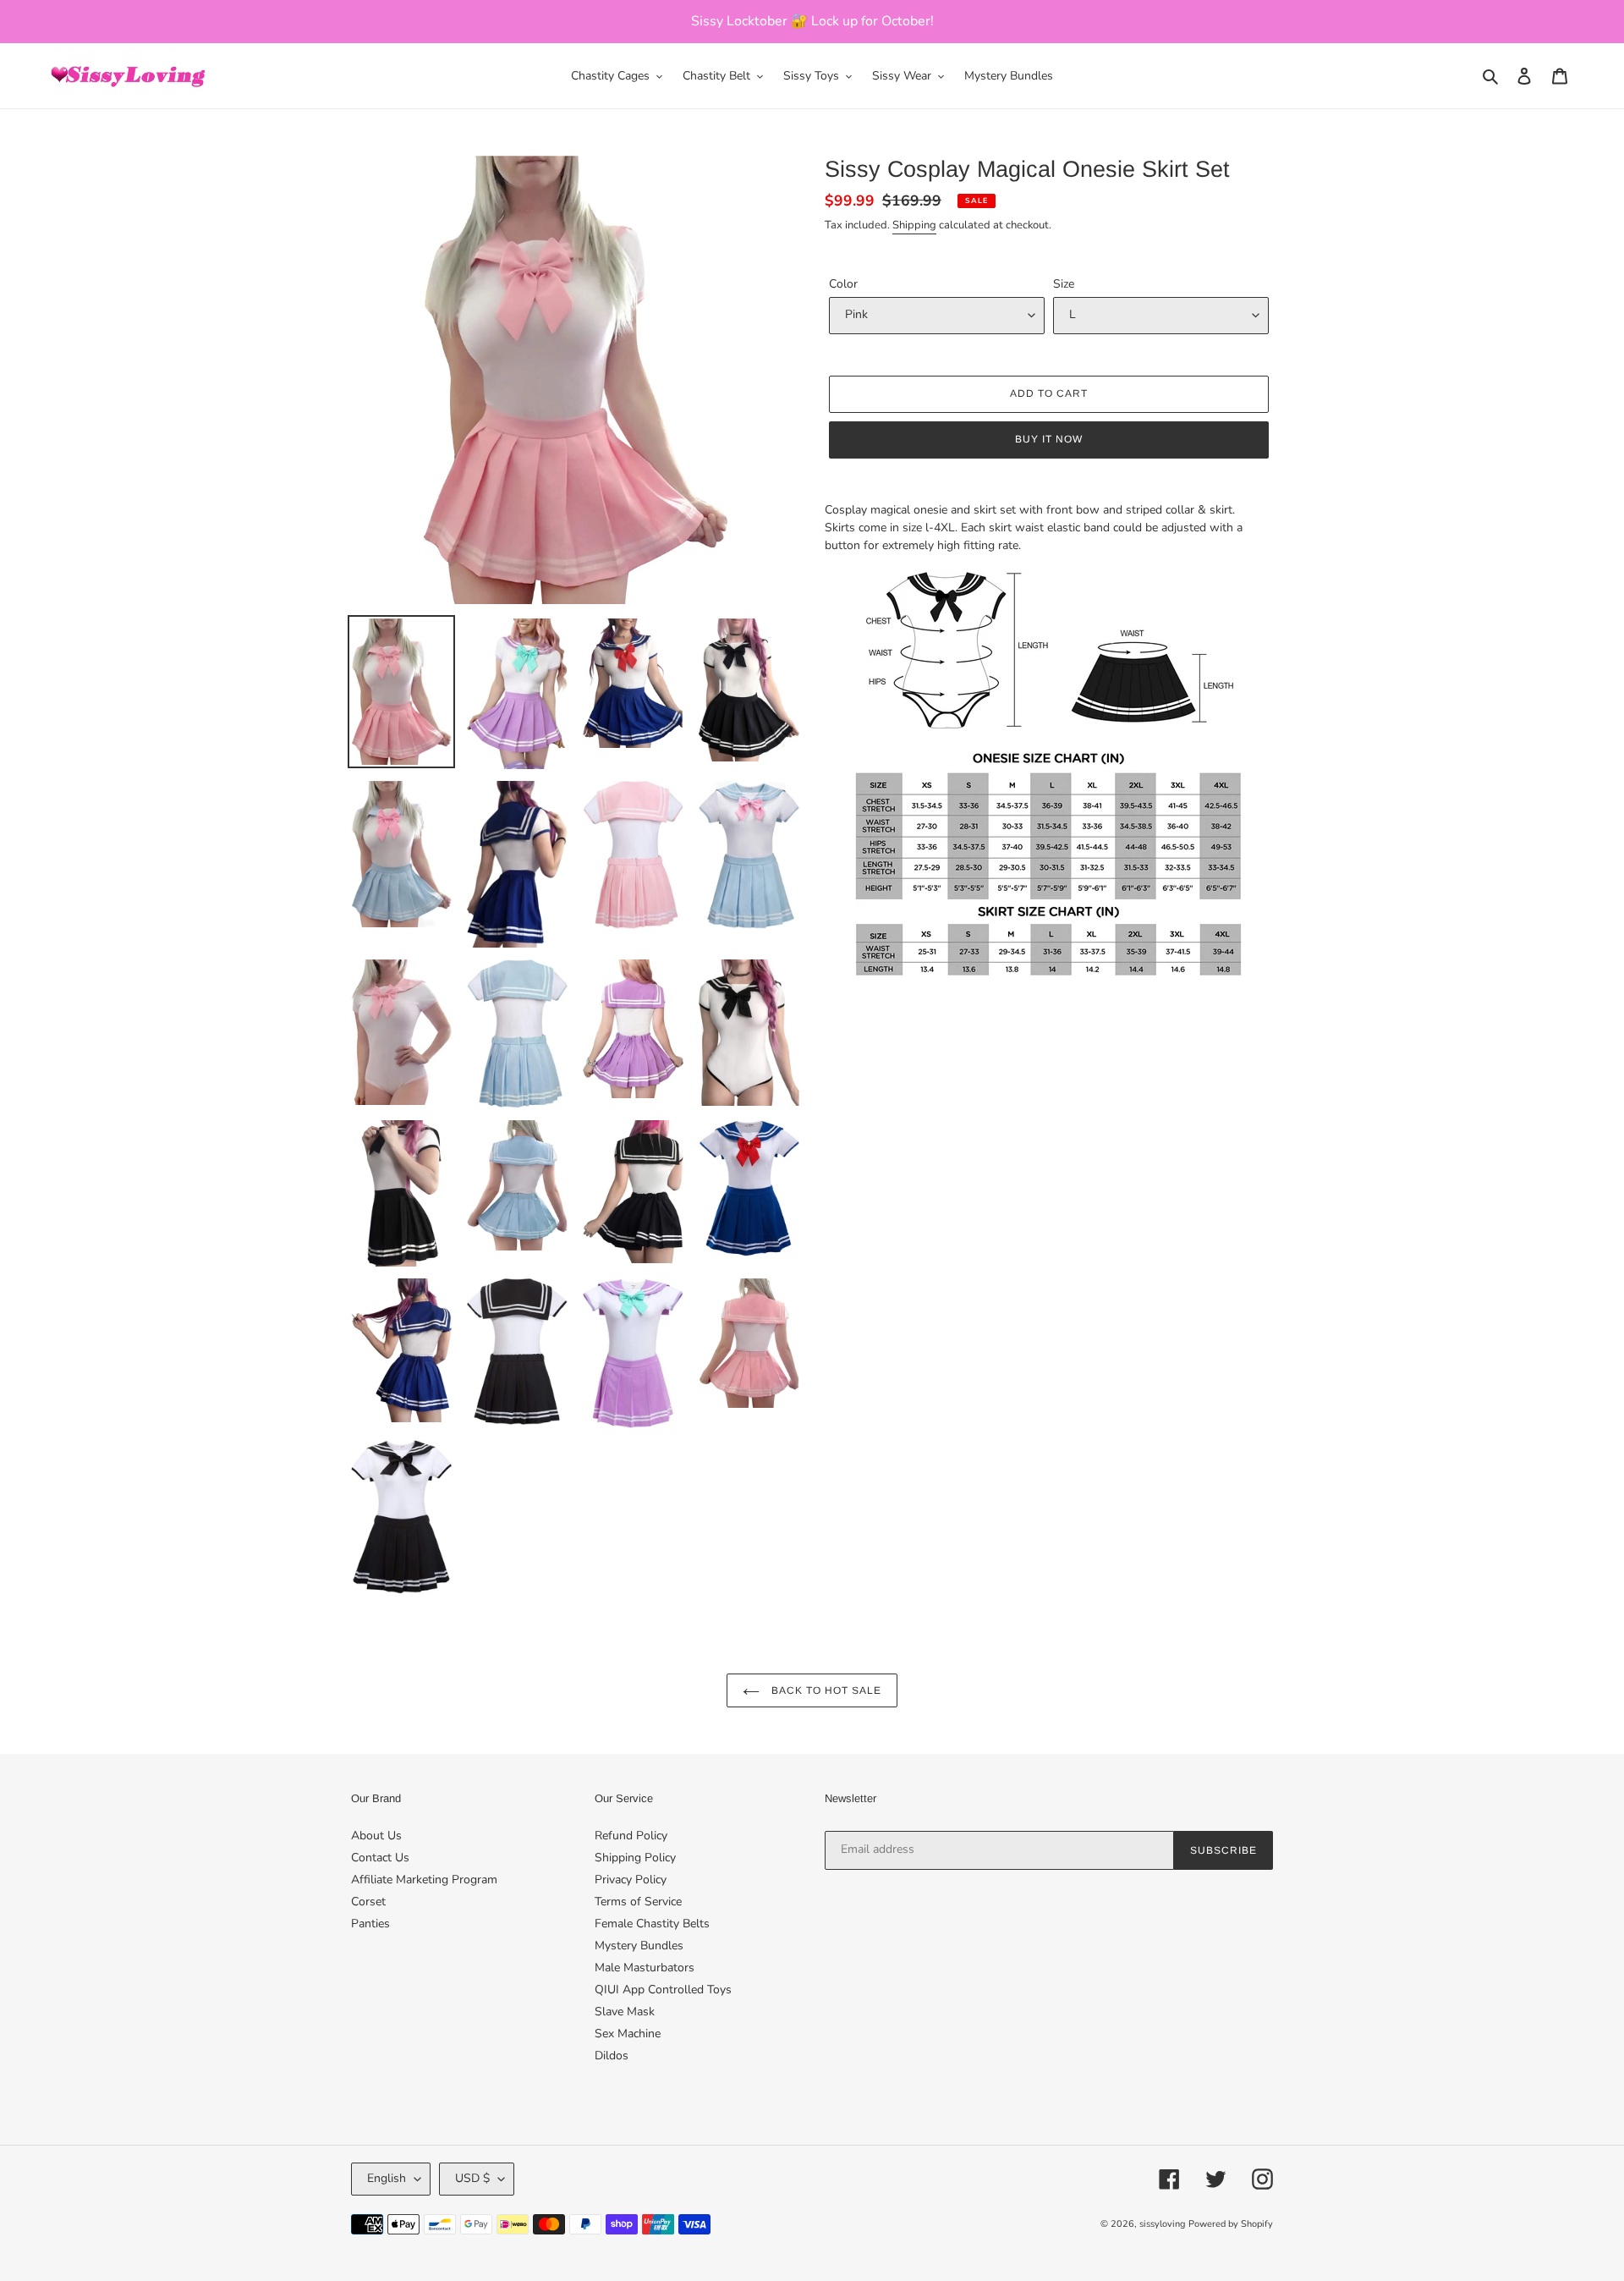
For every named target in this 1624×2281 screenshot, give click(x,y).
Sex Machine (628, 2034)
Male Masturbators (645, 1968)
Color (843, 284)
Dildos (612, 2056)
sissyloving (1162, 2224)
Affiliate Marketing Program (424, 1880)
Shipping (914, 225)
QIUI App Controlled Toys (663, 1990)
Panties (370, 1924)
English (387, 2178)
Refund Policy (631, 1836)
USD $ (472, 2178)
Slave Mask (625, 2012)
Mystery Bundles (639, 1946)
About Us (376, 1836)
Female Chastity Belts (652, 1924)
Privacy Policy (631, 1880)
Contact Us (380, 1858)
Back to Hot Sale (824, 1690)
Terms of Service (638, 1902)
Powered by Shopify (1231, 2224)
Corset (368, 1902)
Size (1064, 284)
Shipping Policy (635, 1858)
